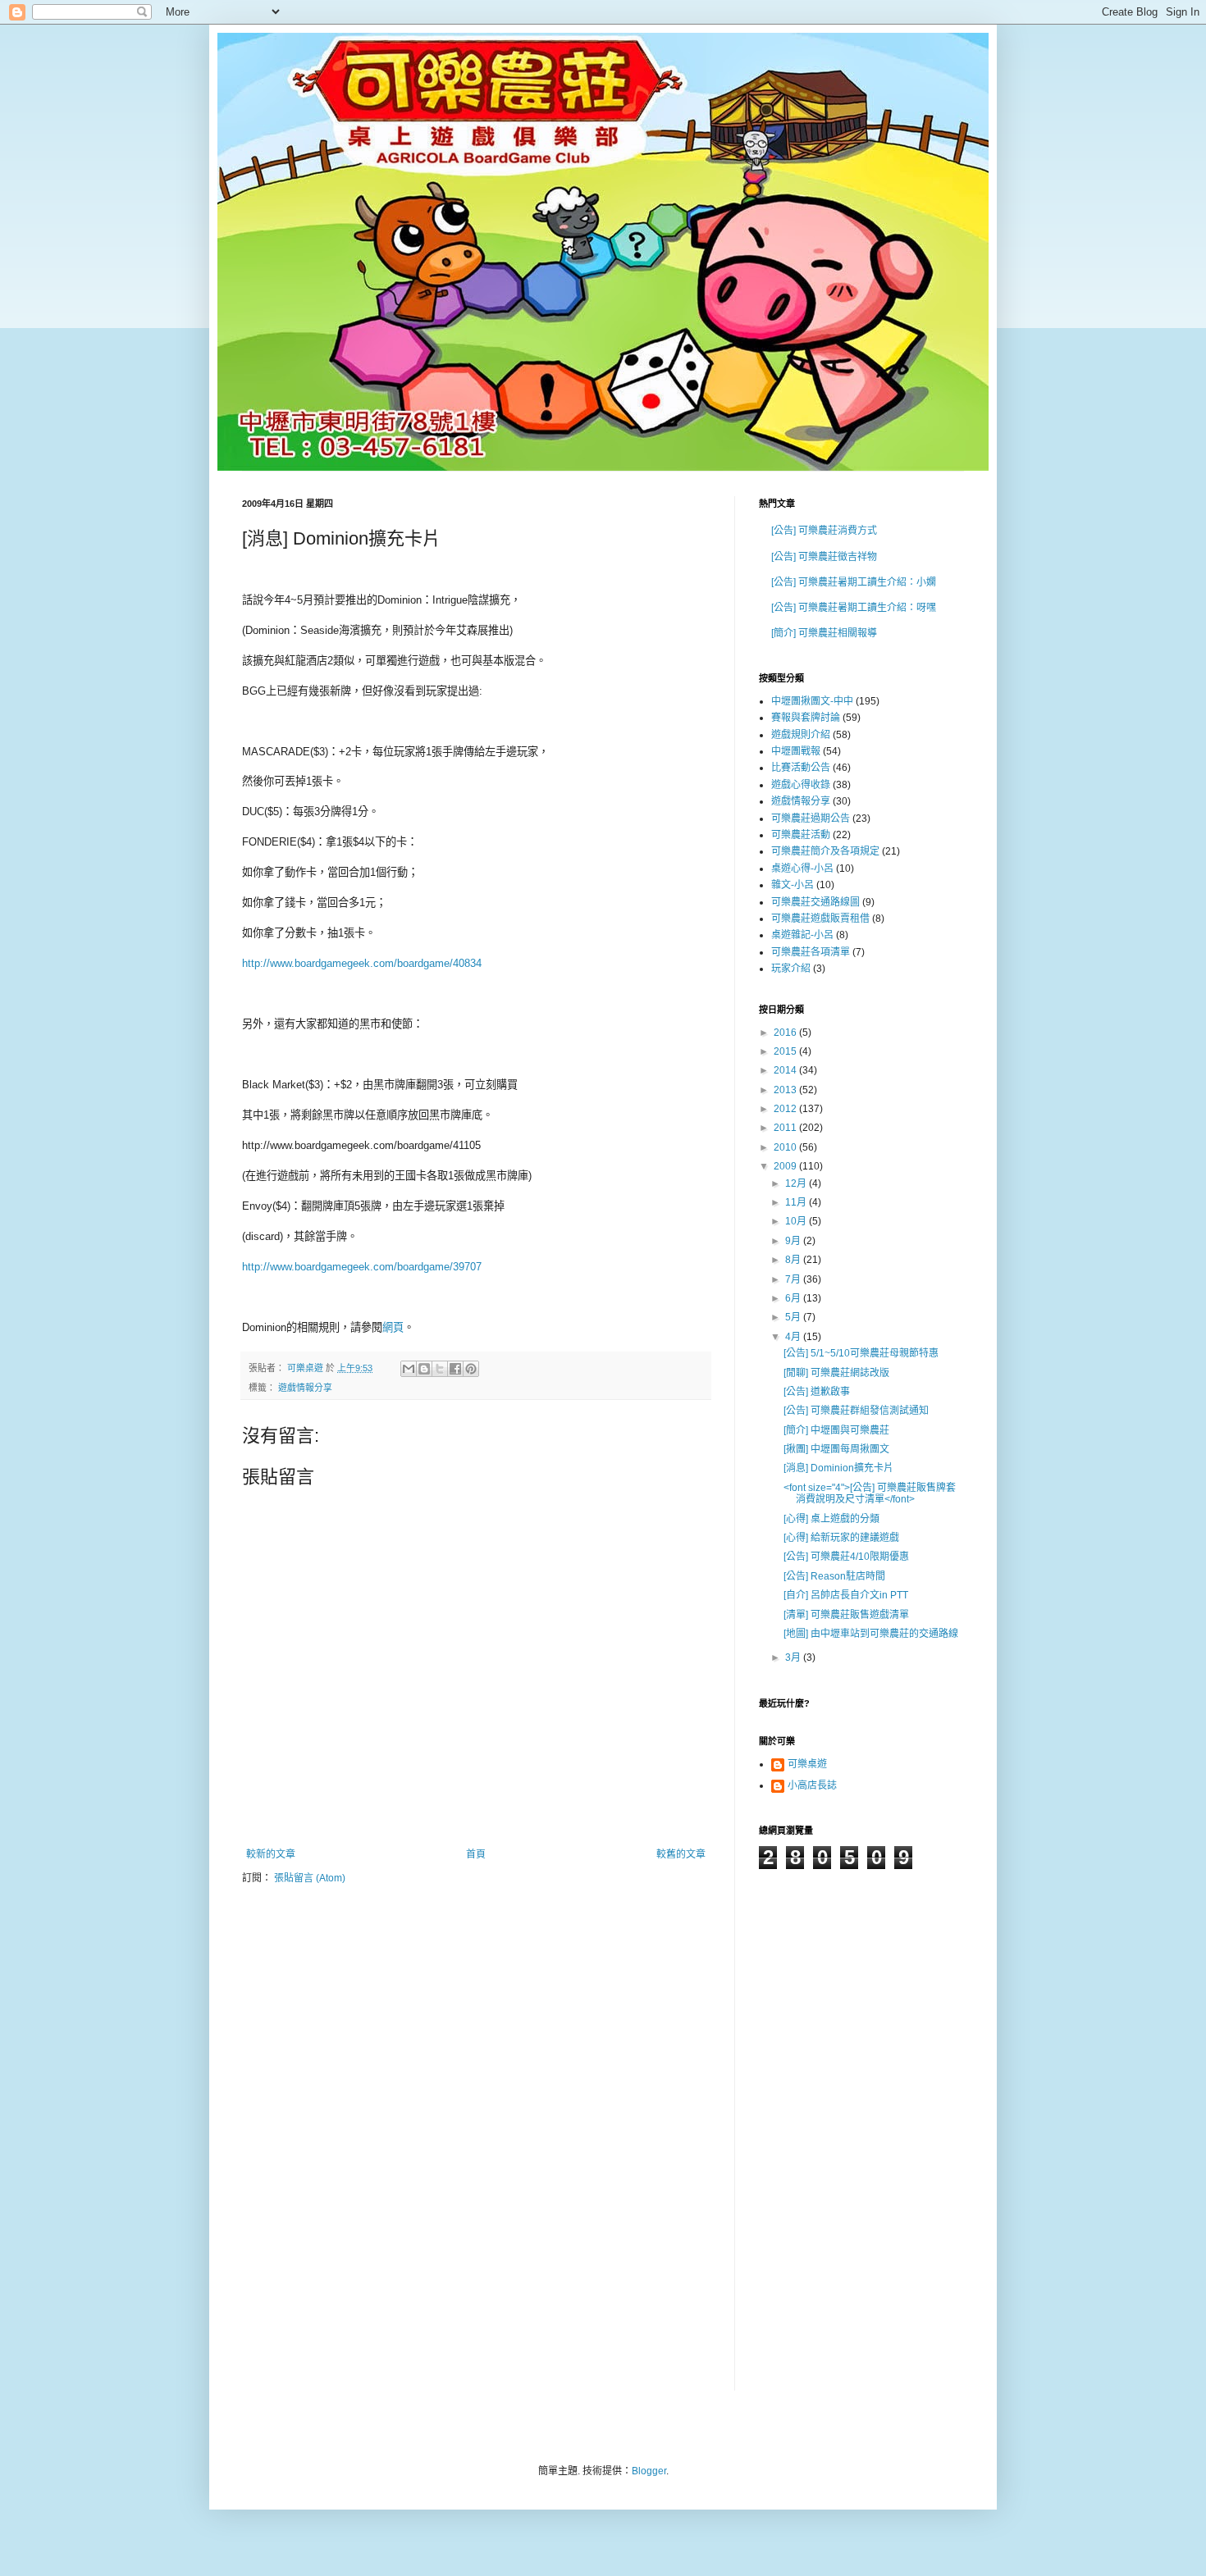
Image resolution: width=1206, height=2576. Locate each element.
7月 (794, 1279)
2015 (786, 1051)
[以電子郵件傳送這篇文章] (409, 1369)
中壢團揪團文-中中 (812, 701)
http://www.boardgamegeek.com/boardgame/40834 (362, 963)
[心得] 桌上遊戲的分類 (831, 1519)
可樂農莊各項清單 (811, 952)
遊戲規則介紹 (801, 735)
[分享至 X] (440, 1369)
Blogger (649, 2471)
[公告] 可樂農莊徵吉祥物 (824, 557)
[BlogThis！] (424, 1369)
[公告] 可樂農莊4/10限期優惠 (846, 1557)
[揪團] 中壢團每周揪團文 (836, 1449)
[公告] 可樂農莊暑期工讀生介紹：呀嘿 (854, 608)
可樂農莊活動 (801, 835)
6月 (794, 1298)
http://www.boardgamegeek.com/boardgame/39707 (362, 1267)
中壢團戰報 (796, 751)
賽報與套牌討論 (806, 718)
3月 (794, 1657)
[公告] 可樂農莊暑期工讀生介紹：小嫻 (854, 582)
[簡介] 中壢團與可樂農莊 (836, 1430)
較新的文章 (271, 1854)
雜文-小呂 (793, 885)
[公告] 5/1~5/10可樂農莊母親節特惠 (861, 1353)
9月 (794, 1241)
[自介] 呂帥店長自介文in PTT (846, 1595)
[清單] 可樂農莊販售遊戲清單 (846, 1615)
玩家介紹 (791, 969)
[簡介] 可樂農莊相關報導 (824, 633)
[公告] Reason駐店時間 (834, 1576)
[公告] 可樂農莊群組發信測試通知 (856, 1411)
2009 (786, 1166)
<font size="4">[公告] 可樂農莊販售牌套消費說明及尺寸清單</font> (870, 1493)
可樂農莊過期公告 (811, 818)
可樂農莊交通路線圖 (815, 902)
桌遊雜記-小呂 (802, 935)
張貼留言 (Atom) (310, 1878)
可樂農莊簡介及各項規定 (825, 851)
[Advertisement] (825, 2141)
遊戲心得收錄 (801, 785)
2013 (786, 1090)
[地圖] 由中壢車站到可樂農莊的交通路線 (871, 1634)
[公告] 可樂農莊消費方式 (824, 531)
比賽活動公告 (801, 768)
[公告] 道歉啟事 (817, 1392)
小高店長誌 (812, 1785)
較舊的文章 (681, 1854)
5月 (794, 1317)
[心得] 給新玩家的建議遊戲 (841, 1538)
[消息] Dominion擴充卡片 (838, 1468)
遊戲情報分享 (305, 1388)
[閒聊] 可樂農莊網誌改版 (836, 1373)
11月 (797, 1202)
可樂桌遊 (807, 1764)
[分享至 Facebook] (455, 1369)
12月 (797, 1183)
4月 (794, 1337)
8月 (794, 1260)
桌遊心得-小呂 (802, 869)
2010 (786, 1147)
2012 (786, 1109)
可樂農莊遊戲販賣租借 (820, 919)
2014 (786, 1070)
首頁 (476, 1854)
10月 (797, 1221)
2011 (786, 1128)
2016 (786, 1033)
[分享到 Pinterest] (471, 1369)
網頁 (393, 1327)
